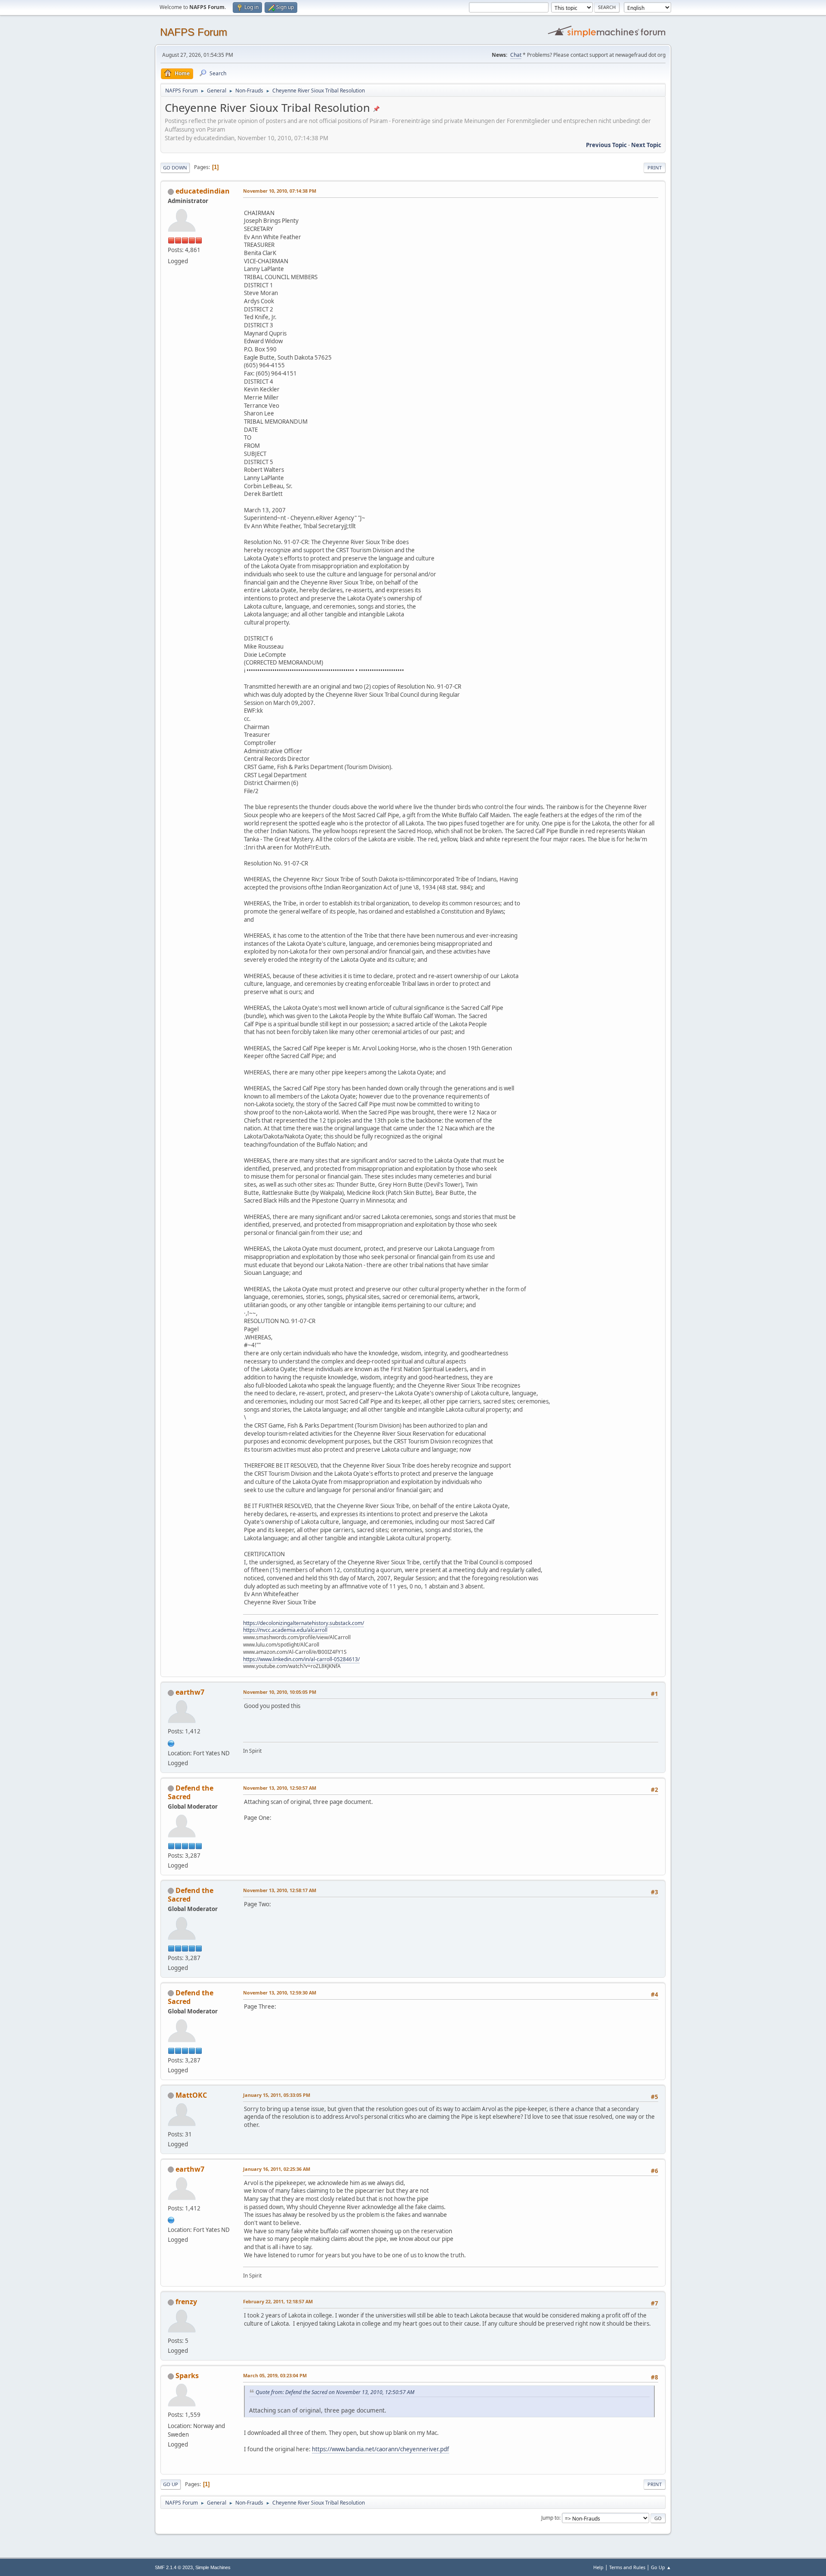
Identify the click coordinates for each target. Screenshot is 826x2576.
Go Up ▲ (661, 2567)
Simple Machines (213, 2567)
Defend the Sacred (191, 1792)
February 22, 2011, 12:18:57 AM (278, 2301)
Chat (516, 55)
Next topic (646, 145)
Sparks (187, 2376)
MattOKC (191, 2095)
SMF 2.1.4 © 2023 (174, 2567)
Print (655, 168)
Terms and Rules (627, 2567)
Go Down (175, 168)
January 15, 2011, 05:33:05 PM (277, 2095)
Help (598, 2567)
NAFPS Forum (194, 32)
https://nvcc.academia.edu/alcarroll (285, 1630)
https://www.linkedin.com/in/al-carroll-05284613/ (301, 1659)
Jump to (550, 2518)
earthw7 (190, 1692)
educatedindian (203, 191)
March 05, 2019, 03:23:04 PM (275, 2375)
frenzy (186, 2302)
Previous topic (606, 145)
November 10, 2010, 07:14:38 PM (280, 191)
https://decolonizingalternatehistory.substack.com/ (304, 1623)
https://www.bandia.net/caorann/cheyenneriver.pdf (381, 2449)
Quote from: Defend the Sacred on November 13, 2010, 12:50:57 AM (335, 2392)
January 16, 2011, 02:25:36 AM (277, 2169)
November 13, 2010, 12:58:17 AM (280, 1890)
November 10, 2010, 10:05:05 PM (280, 1692)
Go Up (171, 2484)
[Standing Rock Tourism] (171, 1742)
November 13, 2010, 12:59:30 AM (280, 1993)
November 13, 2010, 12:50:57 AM (280, 1788)
